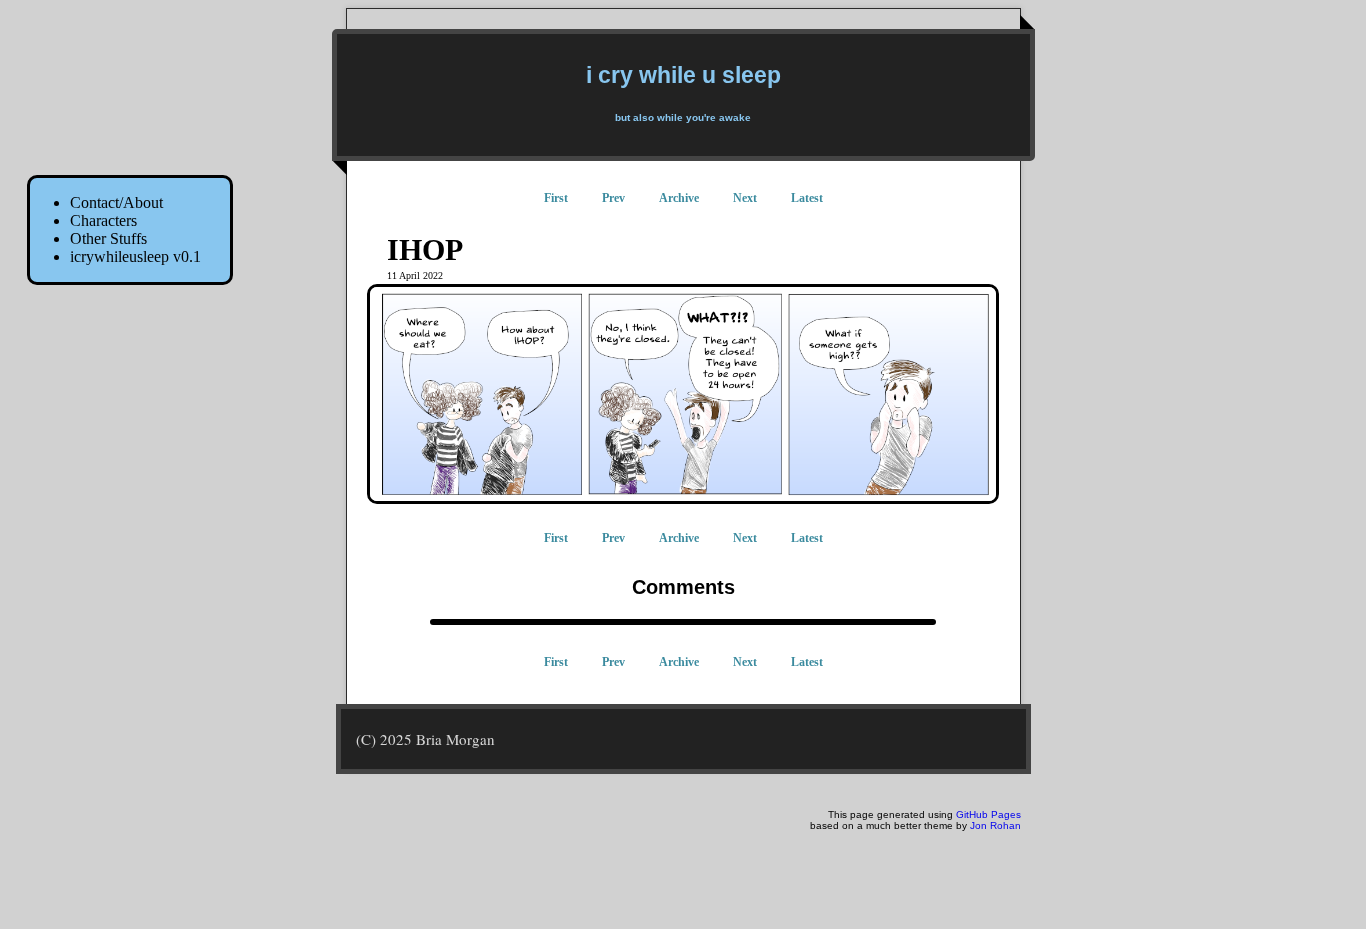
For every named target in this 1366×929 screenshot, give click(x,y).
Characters (103, 220)
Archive (679, 198)
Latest (807, 198)
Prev (613, 198)
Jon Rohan (995, 825)
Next (745, 198)
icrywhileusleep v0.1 (135, 256)
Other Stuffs (108, 238)
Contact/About (116, 202)
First (556, 198)
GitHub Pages (988, 814)
